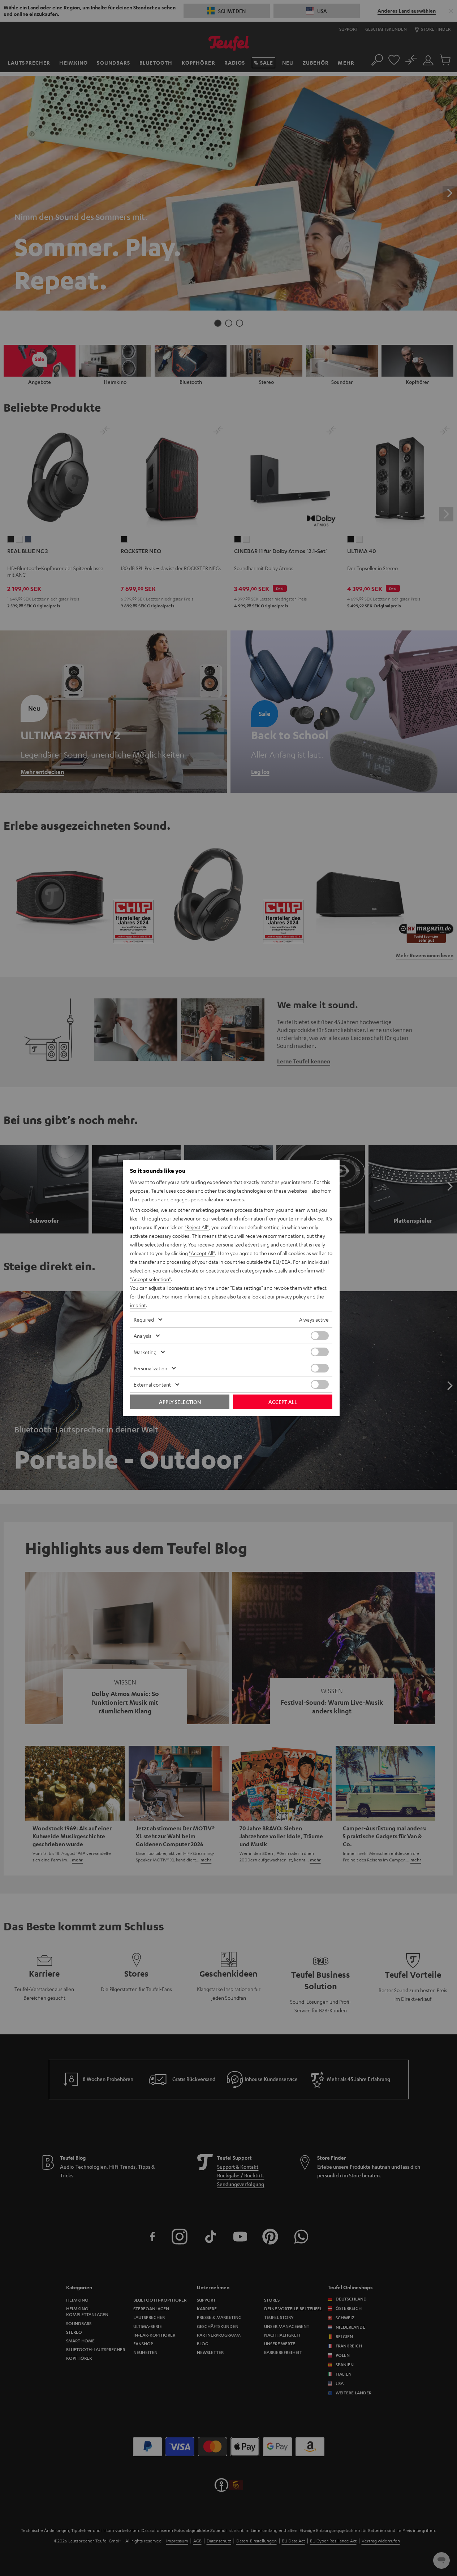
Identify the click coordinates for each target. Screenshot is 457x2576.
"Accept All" (202, 1253)
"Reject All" (197, 1227)
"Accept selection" (150, 1279)
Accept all (283, 1402)
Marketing (145, 1352)
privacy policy (291, 1296)
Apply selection (180, 1402)
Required (144, 1319)
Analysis (143, 1336)
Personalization (150, 1368)
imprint (138, 1305)
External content (152, 1384)
